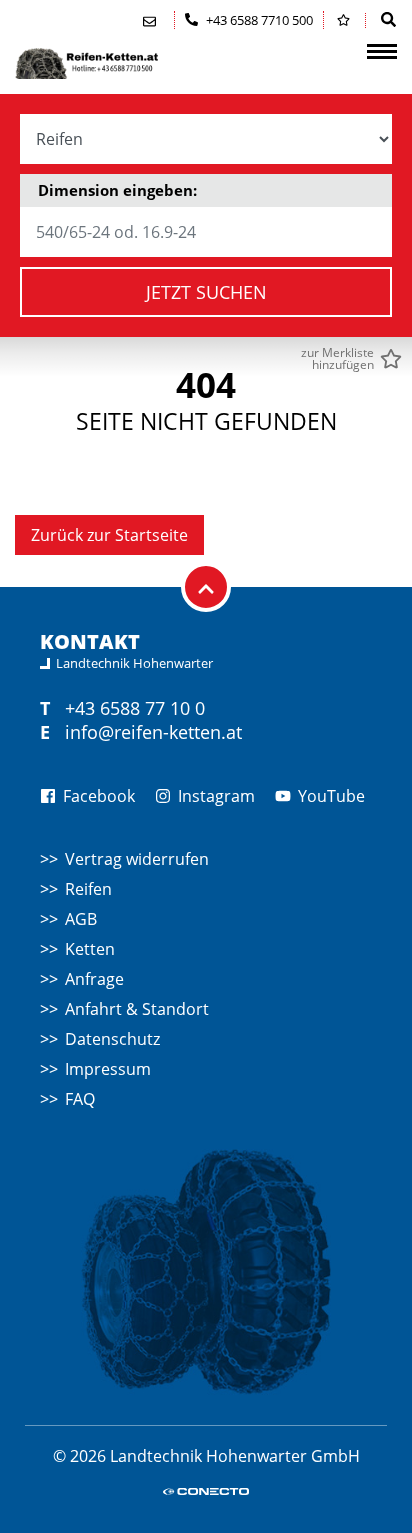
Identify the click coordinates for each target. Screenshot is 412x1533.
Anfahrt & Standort (137, 1009)
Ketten (90, 949)
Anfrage (94, 979)
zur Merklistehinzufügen (337, 359)
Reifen (88, 889)
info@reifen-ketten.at (153, 732)
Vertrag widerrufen (137, 859)
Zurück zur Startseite (109, 535)
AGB (81, 919)
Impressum (108, 1069)
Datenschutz (112, 1039)
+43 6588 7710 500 (258, 20)
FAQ (80, 1099)
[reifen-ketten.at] (115, 63)
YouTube (329, 796)
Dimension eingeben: (117, 190)
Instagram (214, 796)
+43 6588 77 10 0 (135, 708)
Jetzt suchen (206, 292)
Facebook (97, 796)
